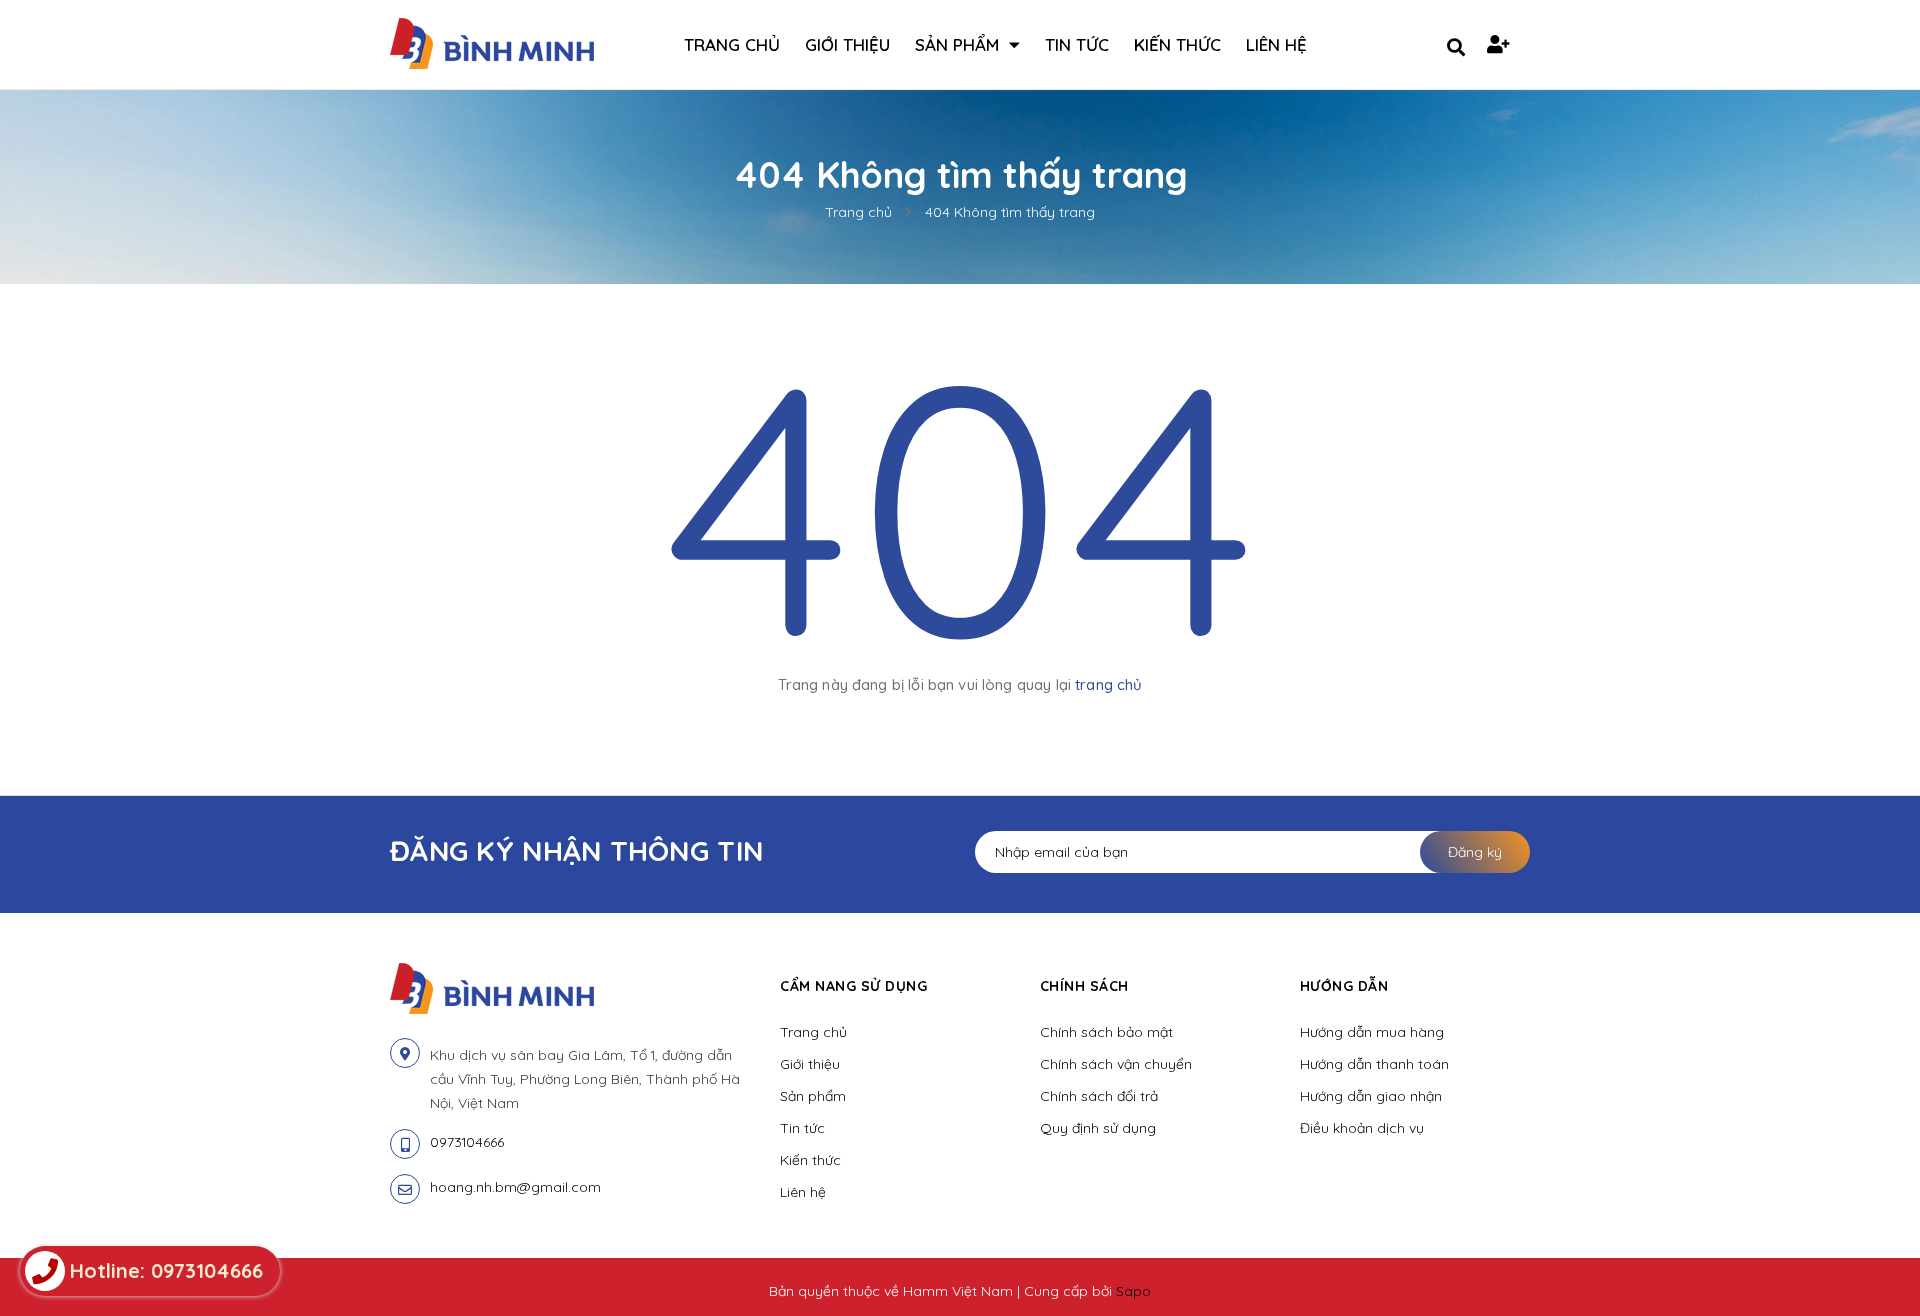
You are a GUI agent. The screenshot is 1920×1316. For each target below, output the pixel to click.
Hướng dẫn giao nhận (1371, 1096)
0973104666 (467, 1142)
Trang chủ (813, 1032)
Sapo (1133, 1291)
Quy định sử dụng (1098, 1128)
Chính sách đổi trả (1099, 1096)
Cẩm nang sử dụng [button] (853, 986)
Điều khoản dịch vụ (1362, 1128)
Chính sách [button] (1084, 986)
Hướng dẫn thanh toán (1374, 1064)
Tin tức (802, 1128)
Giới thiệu (810, 1064)
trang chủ (1108, 684)
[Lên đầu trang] (1603, 1267)
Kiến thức (810, 1160)
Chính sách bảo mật (1106, 1032)
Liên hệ (803, 1192)
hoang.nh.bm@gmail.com (515, 1187)
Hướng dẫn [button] (1344, 986)
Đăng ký (1475, 852)
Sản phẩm (813, 1096)
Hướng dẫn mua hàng (1372, 1032)
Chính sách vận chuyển (1116, 1064)
